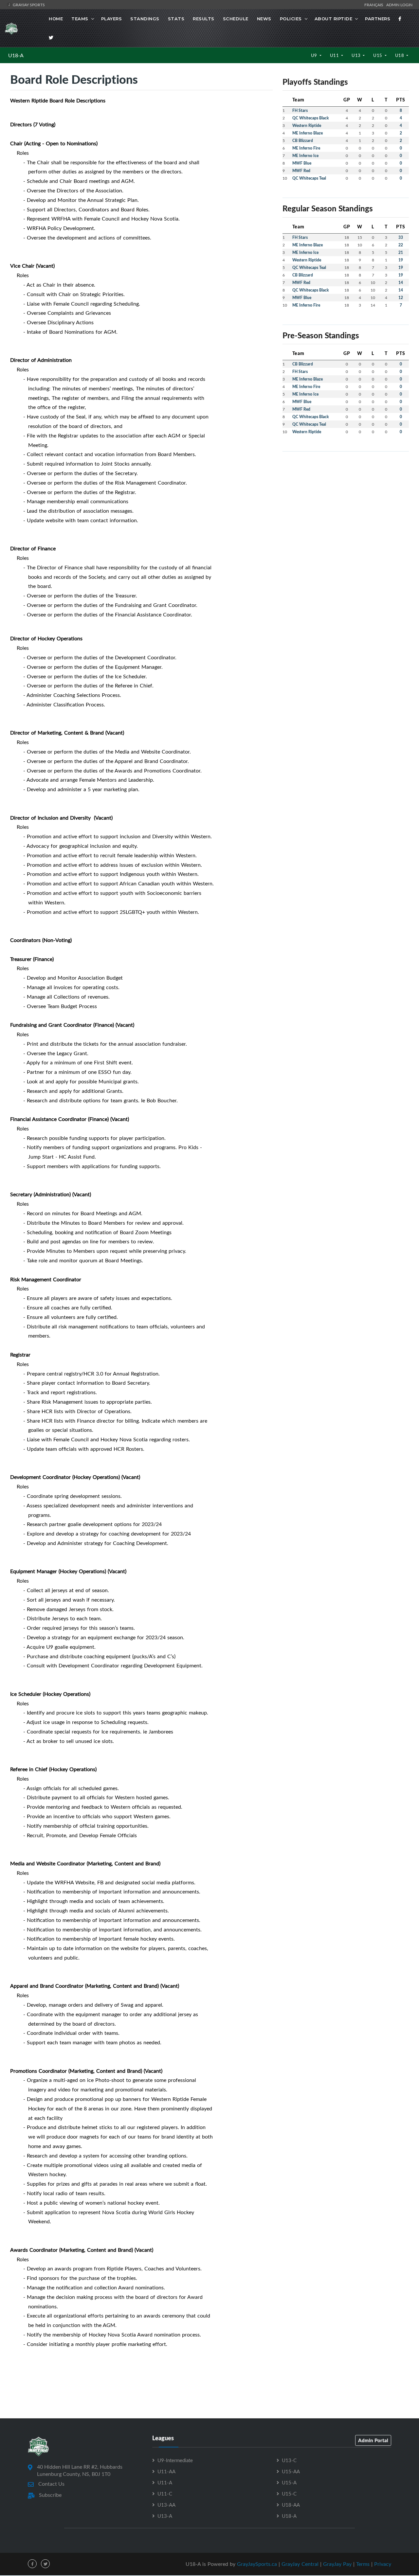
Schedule (236, 19)
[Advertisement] (346, 503)
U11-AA (166, 2471)
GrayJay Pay (337, 2564)
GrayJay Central (300, 2564)
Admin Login (399, 5)
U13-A (165, 2516)
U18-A (16, 55)
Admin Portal (373, 2440)
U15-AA (291, 2471)
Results (204, 19)
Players (112, 19)
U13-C (289, 2460)
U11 (335, 55)
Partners (378, 19)
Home (56, 19)
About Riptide (334, 19)
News (264, 19)
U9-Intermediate (175, 2460)
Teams (80, 19)
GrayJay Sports (28, 5)
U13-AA (166, 2505)
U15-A (289, 2482)
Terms (363, 2564)
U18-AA (291, 2505)
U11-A (165, 2482)
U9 (315, 55)
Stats (176, 19)
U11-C (165, 2494)
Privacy (383, 2564)
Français (375, 5)
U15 (378, 55)
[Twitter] (51, 38)
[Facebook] (400, 19)
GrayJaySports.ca (257, 2564)
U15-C (289, 2494)
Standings (145, 19)
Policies (291, 19)
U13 (357, 55)
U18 (400, 55)
